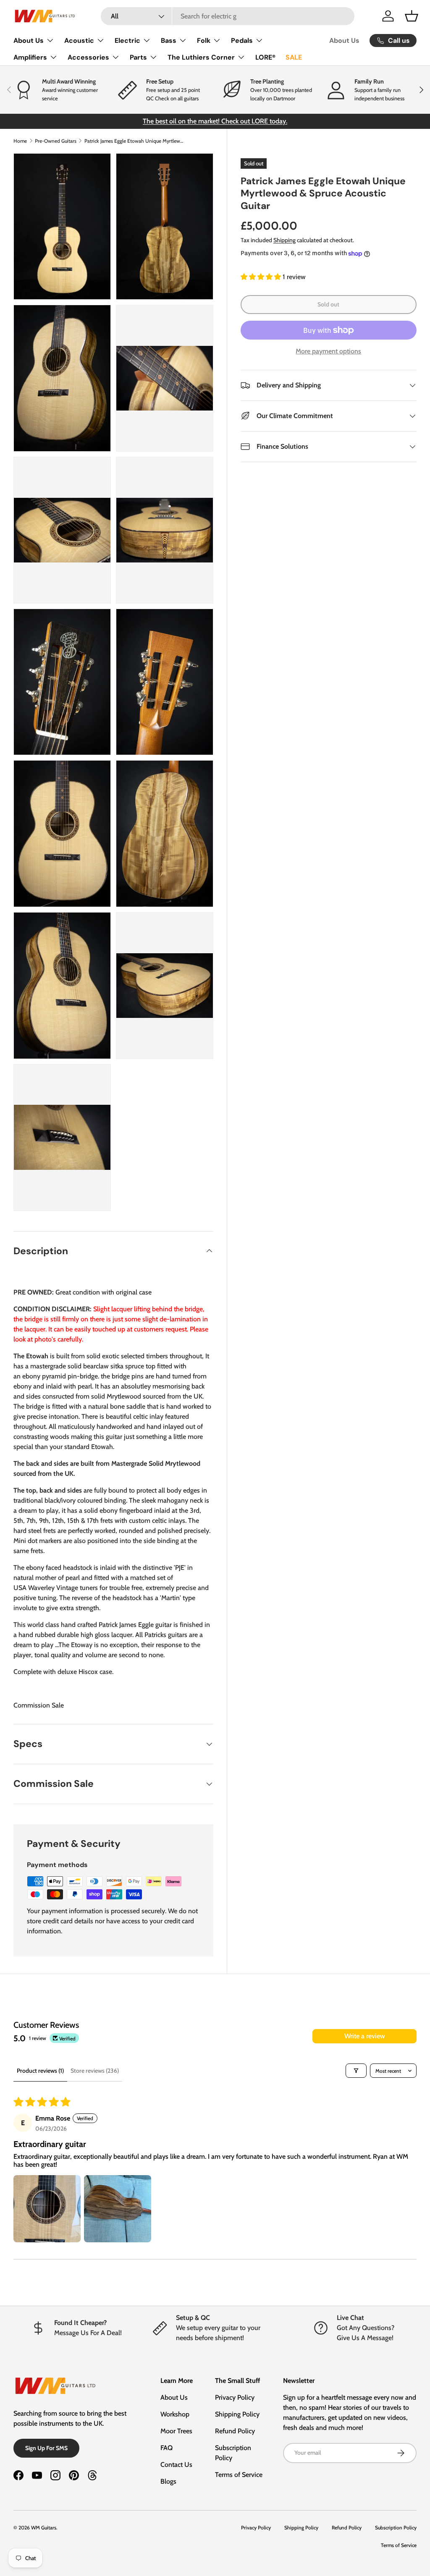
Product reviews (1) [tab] (40, 2071)
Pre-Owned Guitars (56, 141)
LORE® (265, 57)
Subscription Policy (396, 2528)
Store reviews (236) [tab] (95, 2071)
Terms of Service (239, 2475)
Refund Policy (235, 2431)
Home (20, 141)
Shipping (284, 240)
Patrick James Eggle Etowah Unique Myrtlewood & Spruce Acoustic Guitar (135, 141)
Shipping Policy (237, 2414)
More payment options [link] (328, 351)
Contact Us (176, 2465)
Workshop (175, 2414)
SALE (294, 57)
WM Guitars (44, 2528)
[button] (412, 16)
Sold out (328, 304)
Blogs (168, 2481)
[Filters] (356, 2071)
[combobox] (228, 16)
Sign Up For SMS (46, 2448)
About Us (344, 41)
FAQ (166, 2448)
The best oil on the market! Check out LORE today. (215, 121)
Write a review (365, 2036)
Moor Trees (176, 2431)
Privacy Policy (235, 2397)
